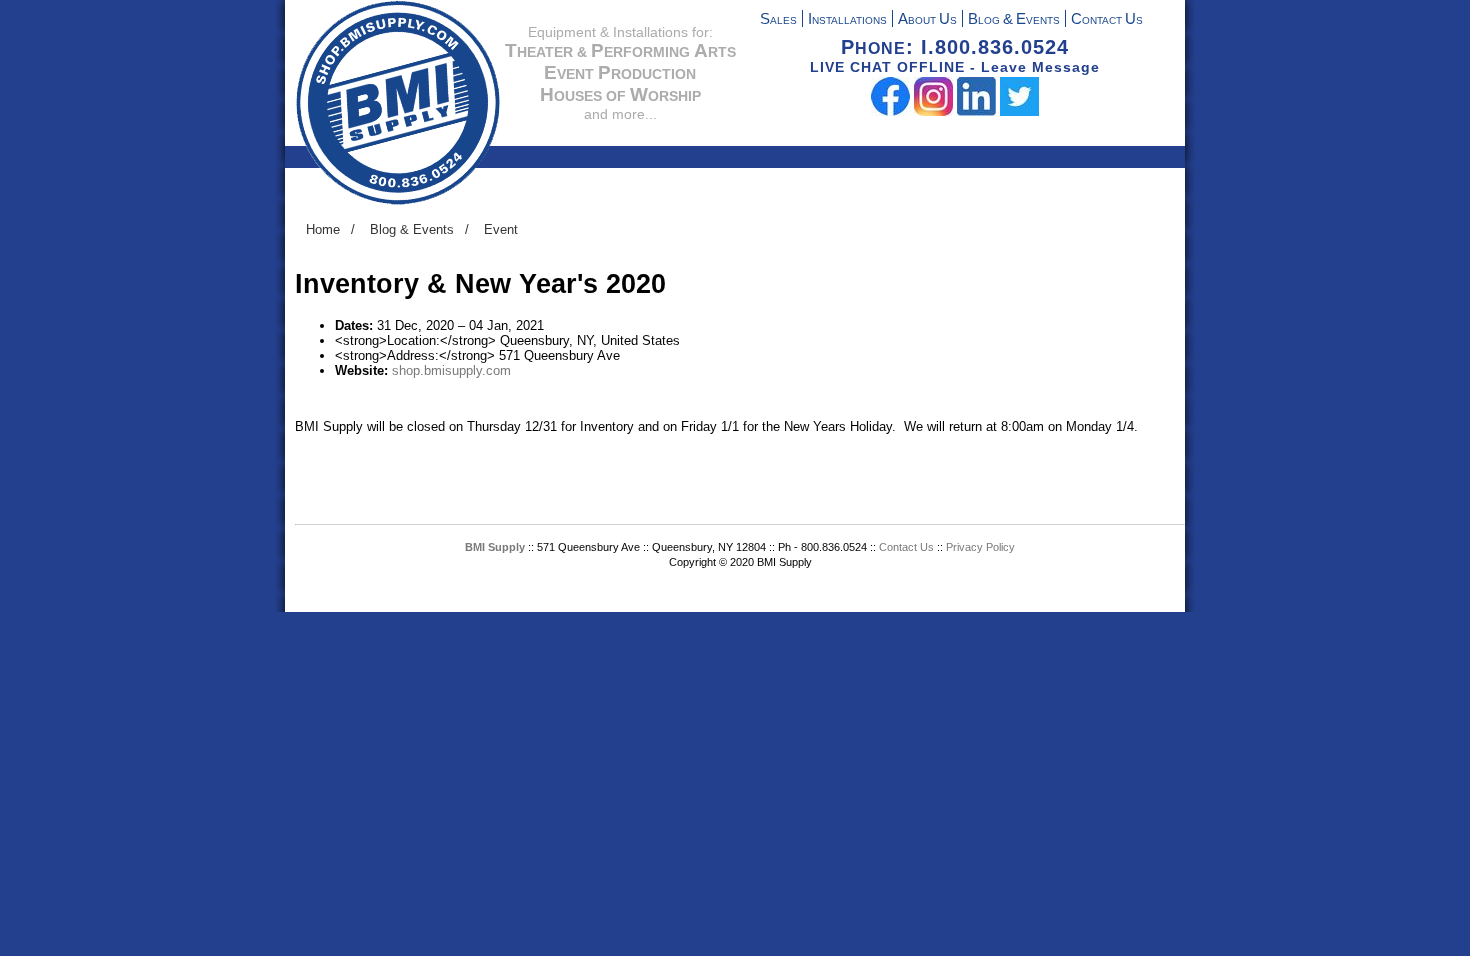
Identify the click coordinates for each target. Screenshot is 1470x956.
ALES (778, 20)
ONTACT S (1107, 20)
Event (501, 229)
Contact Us (908, 547)
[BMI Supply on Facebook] (890, 111)
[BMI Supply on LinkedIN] (976, 111)
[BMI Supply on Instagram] (933, 111)
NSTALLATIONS (847, 20)
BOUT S (927, 20)
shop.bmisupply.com (451, 370)
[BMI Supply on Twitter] (1019, 111)
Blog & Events (412, 229)
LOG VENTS (1014, 20)
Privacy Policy (980, 547)
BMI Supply (495, 547)
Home (323, 229)
